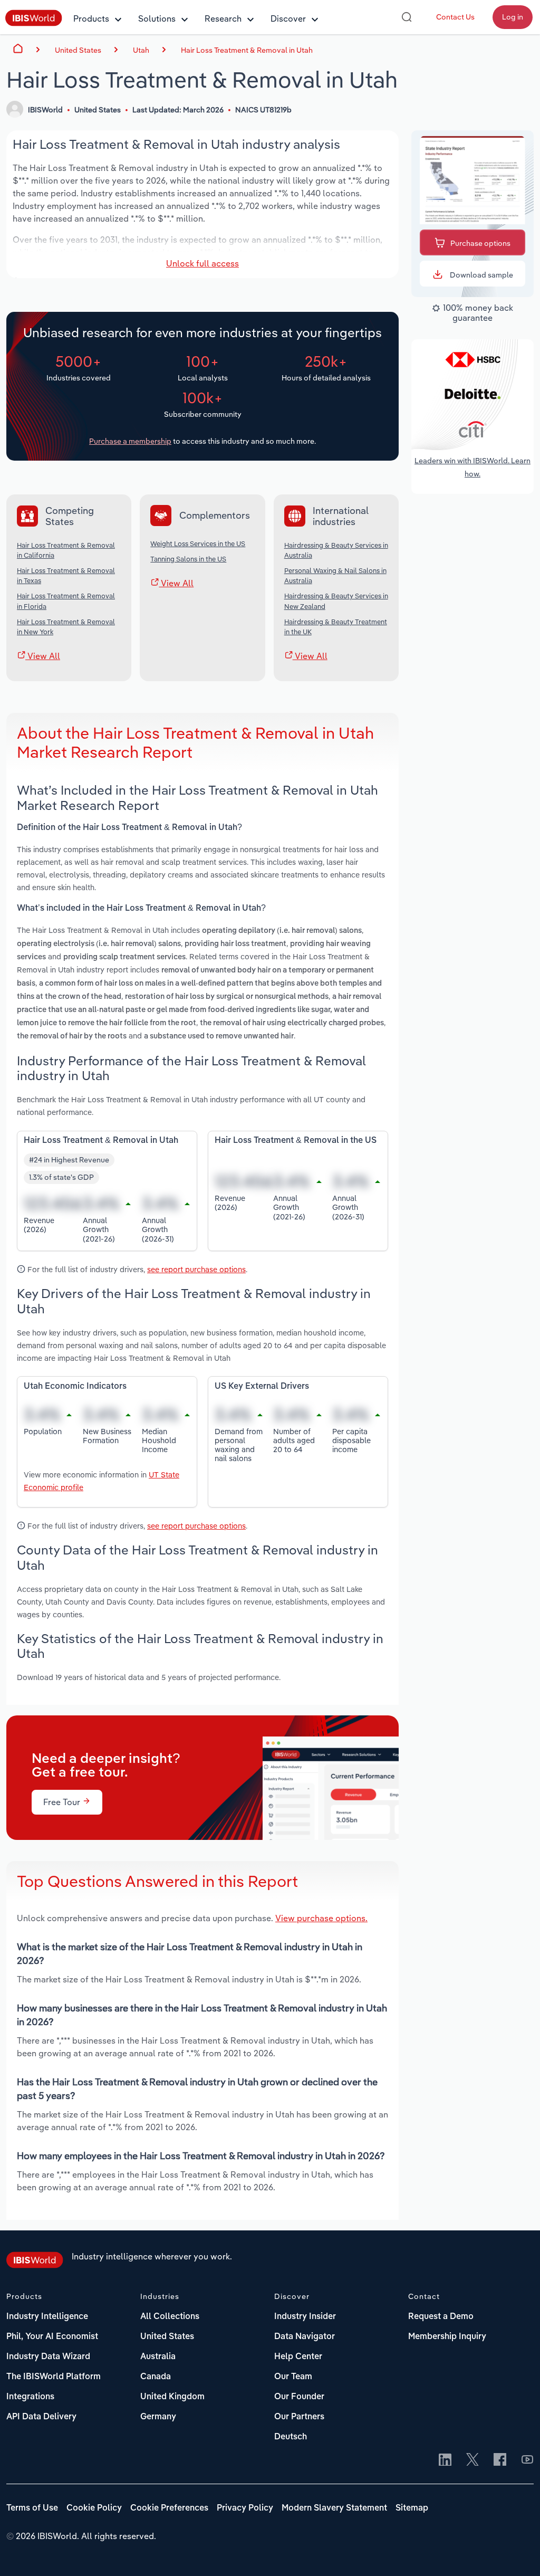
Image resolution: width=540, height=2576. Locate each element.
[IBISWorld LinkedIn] (445, 2460)
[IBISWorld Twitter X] (472, 2460)
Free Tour (63, 1802)
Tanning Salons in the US (188, 559)
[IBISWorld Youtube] (527, 2460)
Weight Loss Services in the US (198, 543)
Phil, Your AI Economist (52, 2337)
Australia (158, 2357)
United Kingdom (172, 2397)
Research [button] (223, 18)
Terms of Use (32, 2508)
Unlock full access (202, 263)
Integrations (30, 2397)
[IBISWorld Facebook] (500, 2460)
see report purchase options (196, 1269)
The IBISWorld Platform (54, 2377)
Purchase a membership (130, 441)
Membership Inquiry (447, 2337)
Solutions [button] (157, 18)
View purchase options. (321, 1918)
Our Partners (299, 2417)
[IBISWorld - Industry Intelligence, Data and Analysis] (34, 23)
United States (167, 2337)
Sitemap (412, 2508)
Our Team (293, 2377)
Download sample (481, 275)
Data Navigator (305, 2337)
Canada (156, 2377)
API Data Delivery (41, 2417)
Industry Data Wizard (48, 2357)
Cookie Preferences (169, 2508)
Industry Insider (305, 2317)
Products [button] (91, 18)
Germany (158, 2417)
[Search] (407, 17)
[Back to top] (516, 2552)
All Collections (170, 2317)
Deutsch (291, 2437)
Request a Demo (441, 2317)
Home (18, 49)
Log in (513, 17)
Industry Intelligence (47, 2317)
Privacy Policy (245, 2508)
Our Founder (299, 2397)
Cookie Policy (94, 2508)
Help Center (298, 2357)
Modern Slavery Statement (334, 2508)
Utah (141, 50)
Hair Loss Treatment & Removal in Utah (247, 50)
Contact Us (455, 17)
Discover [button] (288, 18)
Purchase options (480, 243)
